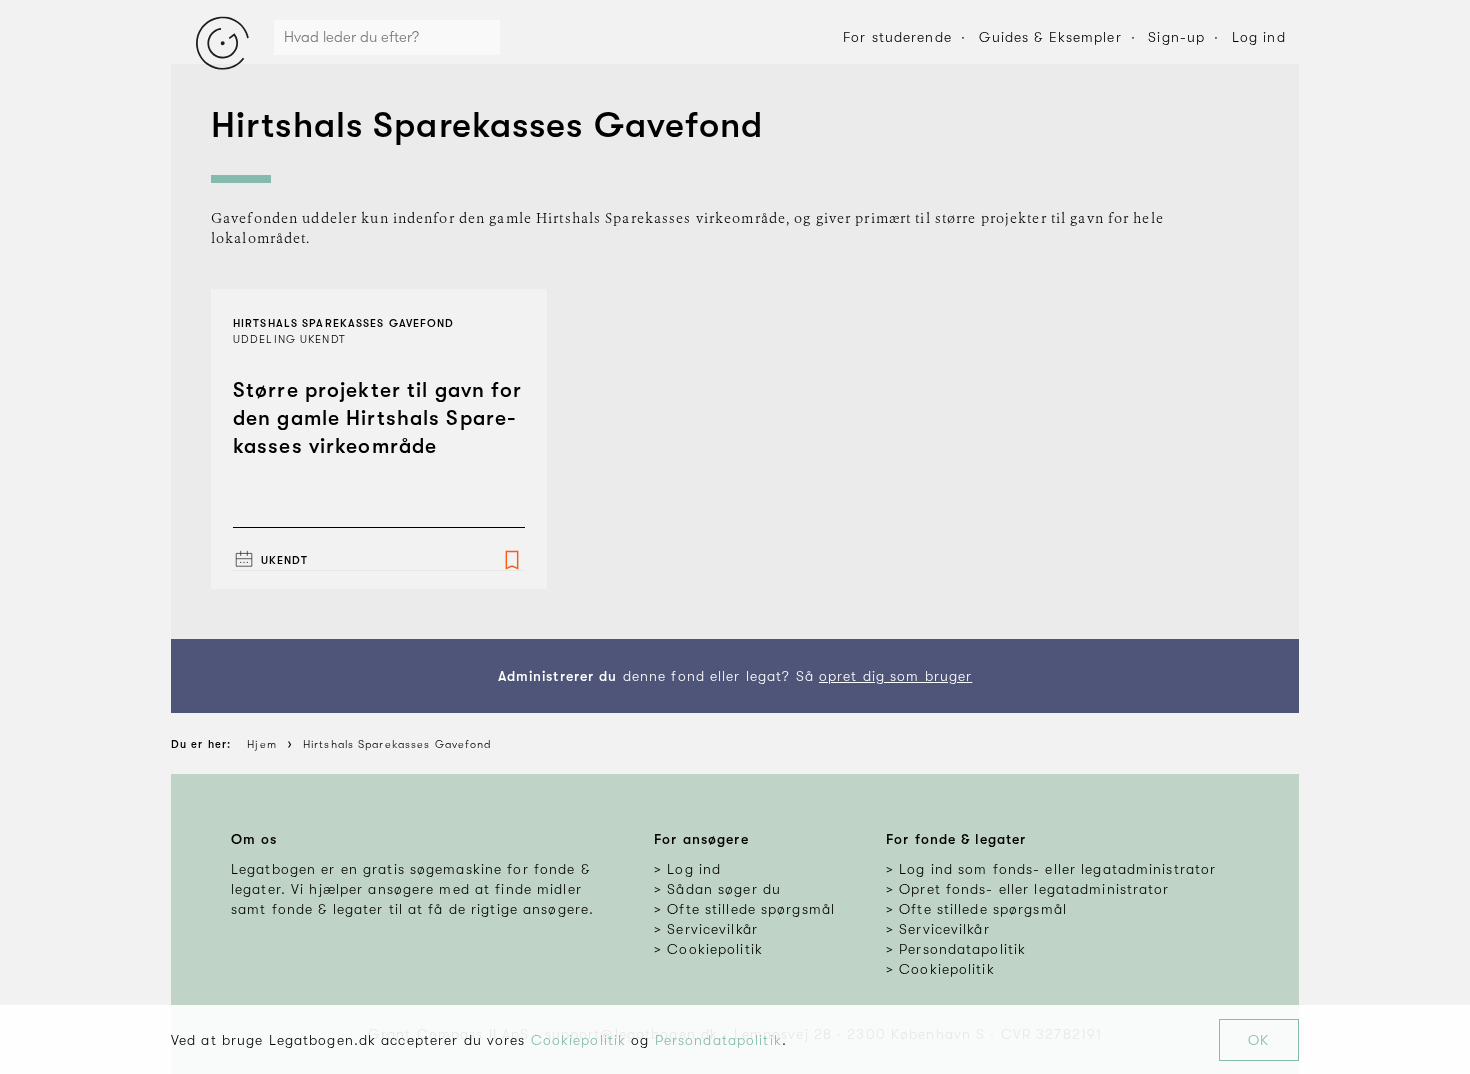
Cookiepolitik (579, 1040)
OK (1258, 1040)
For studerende (897, 37)
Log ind (1259, 37)
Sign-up (1176, 37)
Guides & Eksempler (1050, 37)
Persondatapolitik (718, 1040)
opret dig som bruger (895, 676)
